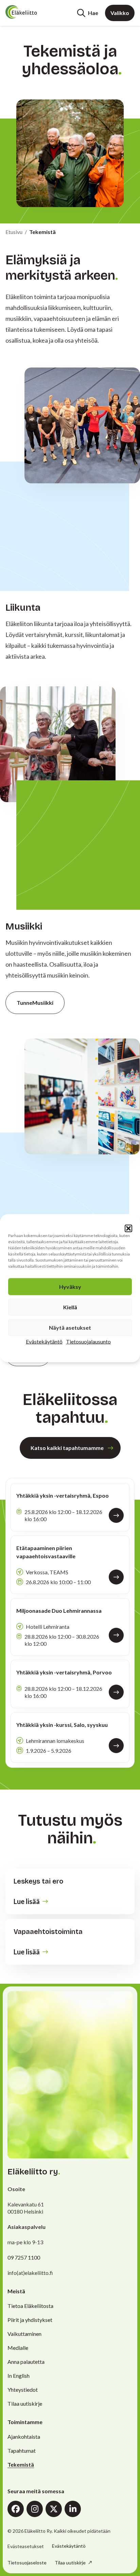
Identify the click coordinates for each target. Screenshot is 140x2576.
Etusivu (14, 232)
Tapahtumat (22, 2450)
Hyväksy (70, 1286)
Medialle (18, 2348)
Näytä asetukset (70, 1327)
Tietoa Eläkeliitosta (30, 2306)
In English (19, 2376)
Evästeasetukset (26, 2546)
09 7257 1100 (24, 2257)
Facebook (16, 2509)
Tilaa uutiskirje (25, 2403)
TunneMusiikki (35, 1003)
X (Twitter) (54, 2509)
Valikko (120, 13)
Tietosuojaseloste (27, 2563)
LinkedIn (73, 2509)
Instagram (35, 2509)
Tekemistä (21, 2464)
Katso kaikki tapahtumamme (67, 1448)
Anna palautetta (26, 2362)
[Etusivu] (31, 12)
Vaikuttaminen (24, 2334)
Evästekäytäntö (44, 1341)
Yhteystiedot (23, 2390)
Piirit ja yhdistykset (30, 2320)
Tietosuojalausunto (88, 1341)
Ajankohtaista (24, 2437)
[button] (128, 1228)
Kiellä (70, 1307)
